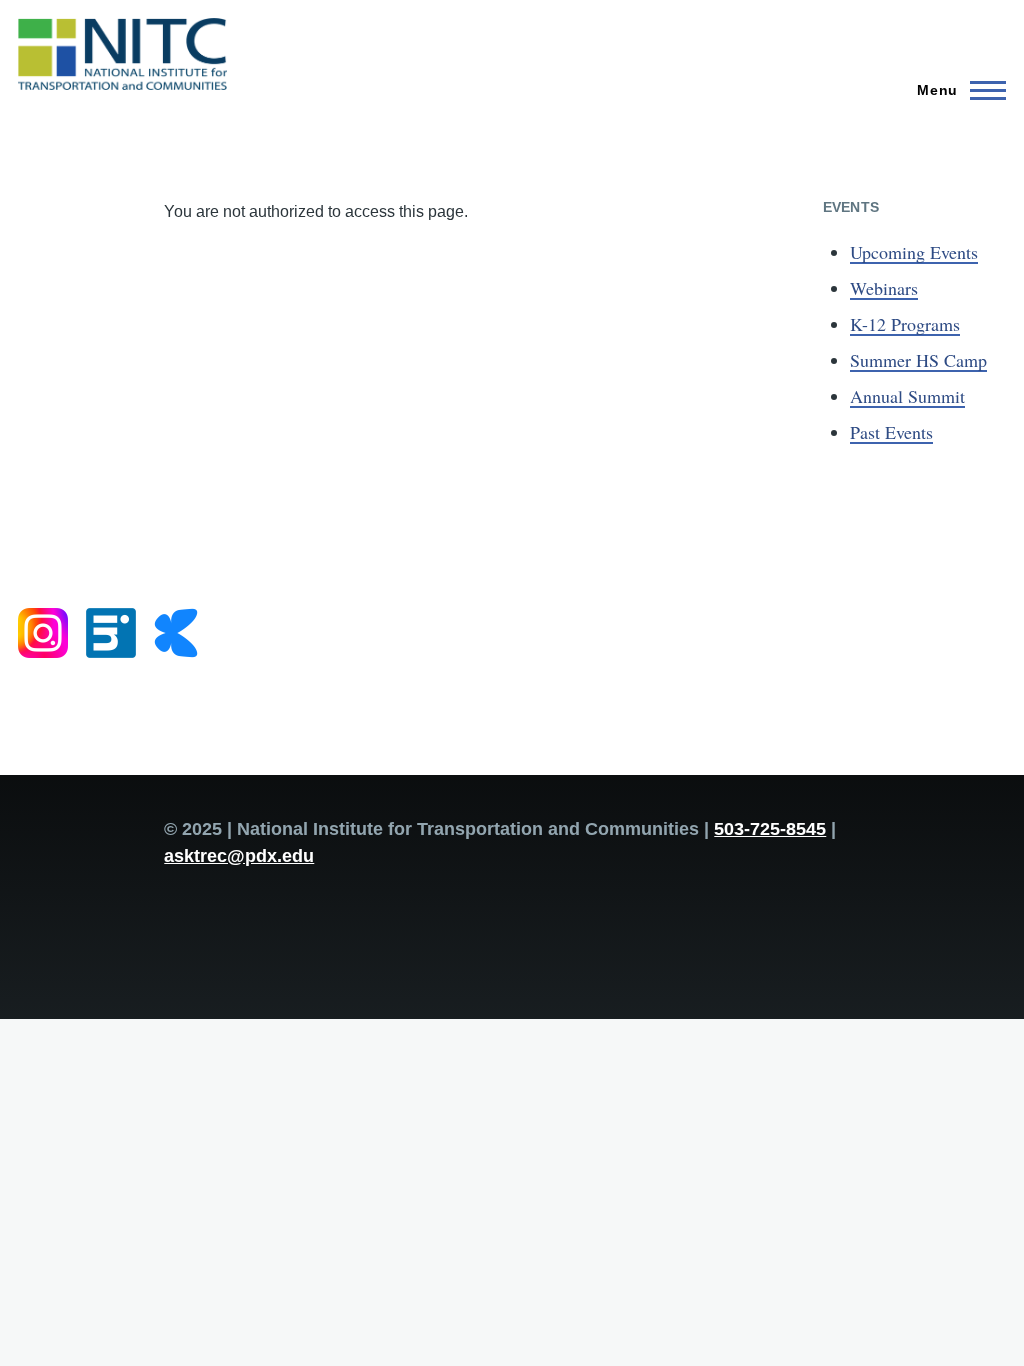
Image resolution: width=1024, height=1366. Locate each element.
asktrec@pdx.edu (239, 856)
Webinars (884, 288)
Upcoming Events (914, 252)
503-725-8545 (770, 829)
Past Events (891, 432)
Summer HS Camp (918, 360)
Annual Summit (907, 396)
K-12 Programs (905, 324)
